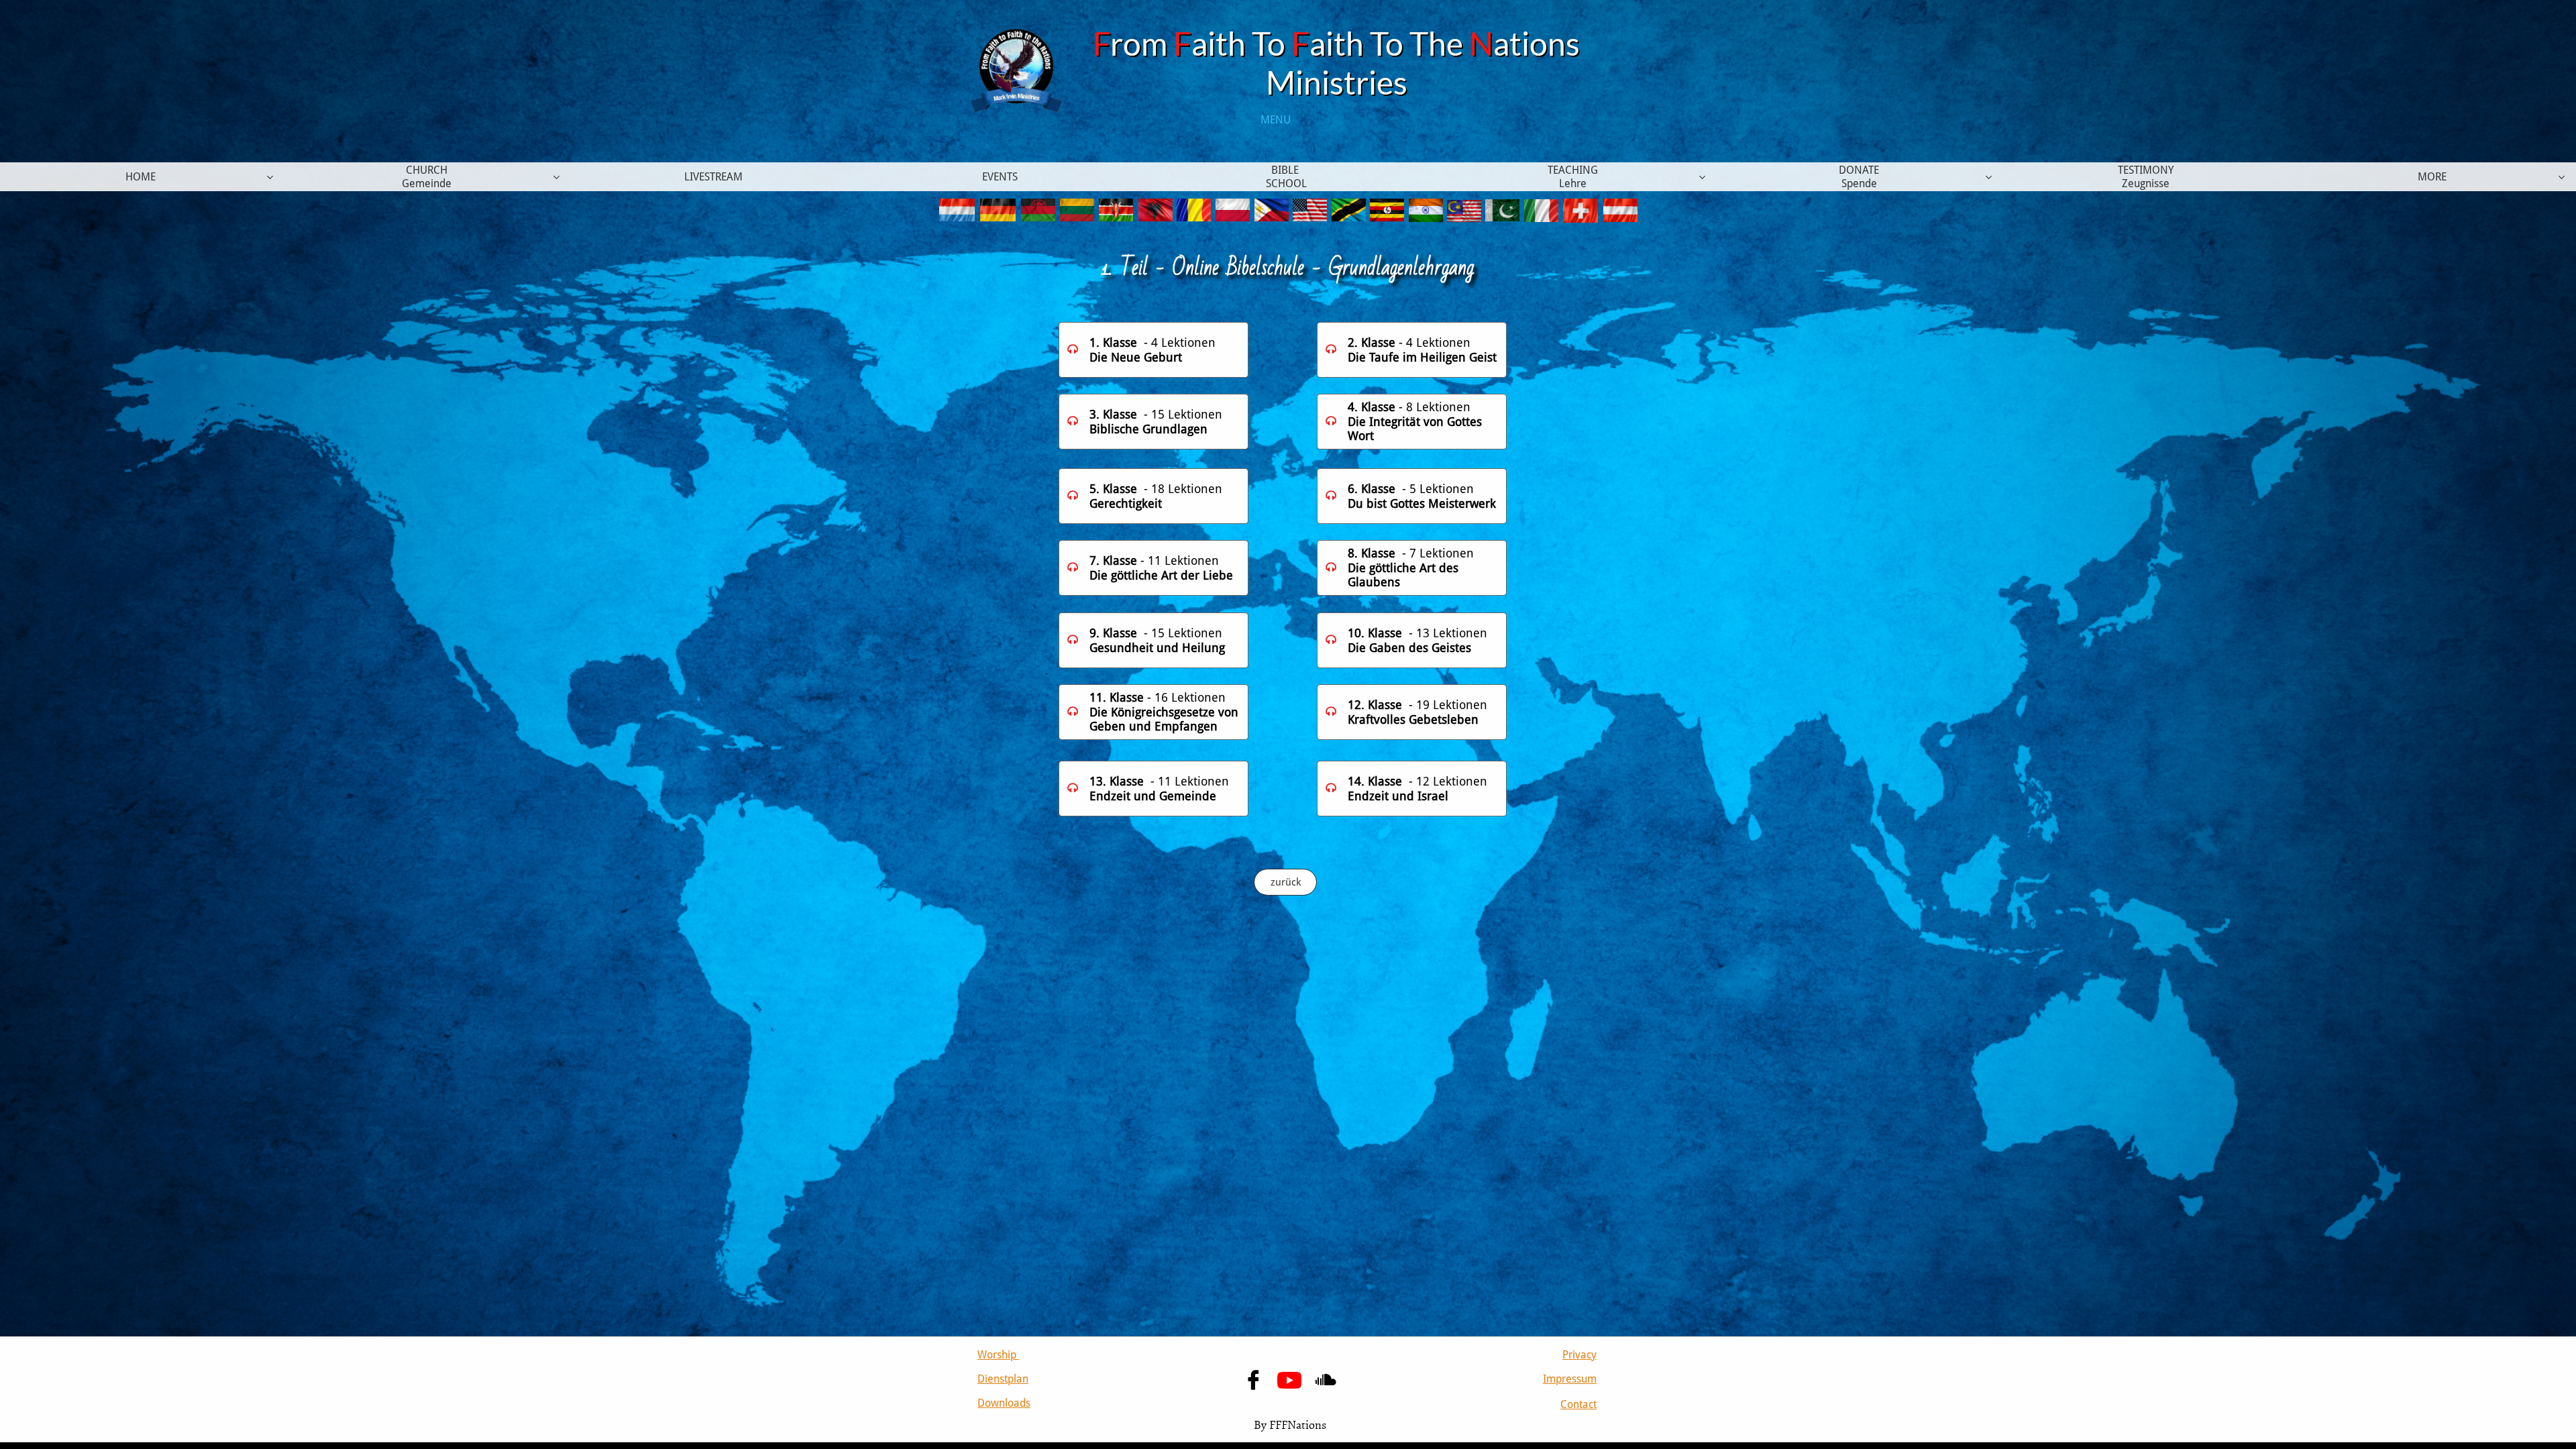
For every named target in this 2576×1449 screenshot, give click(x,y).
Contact (1578, 1404)
